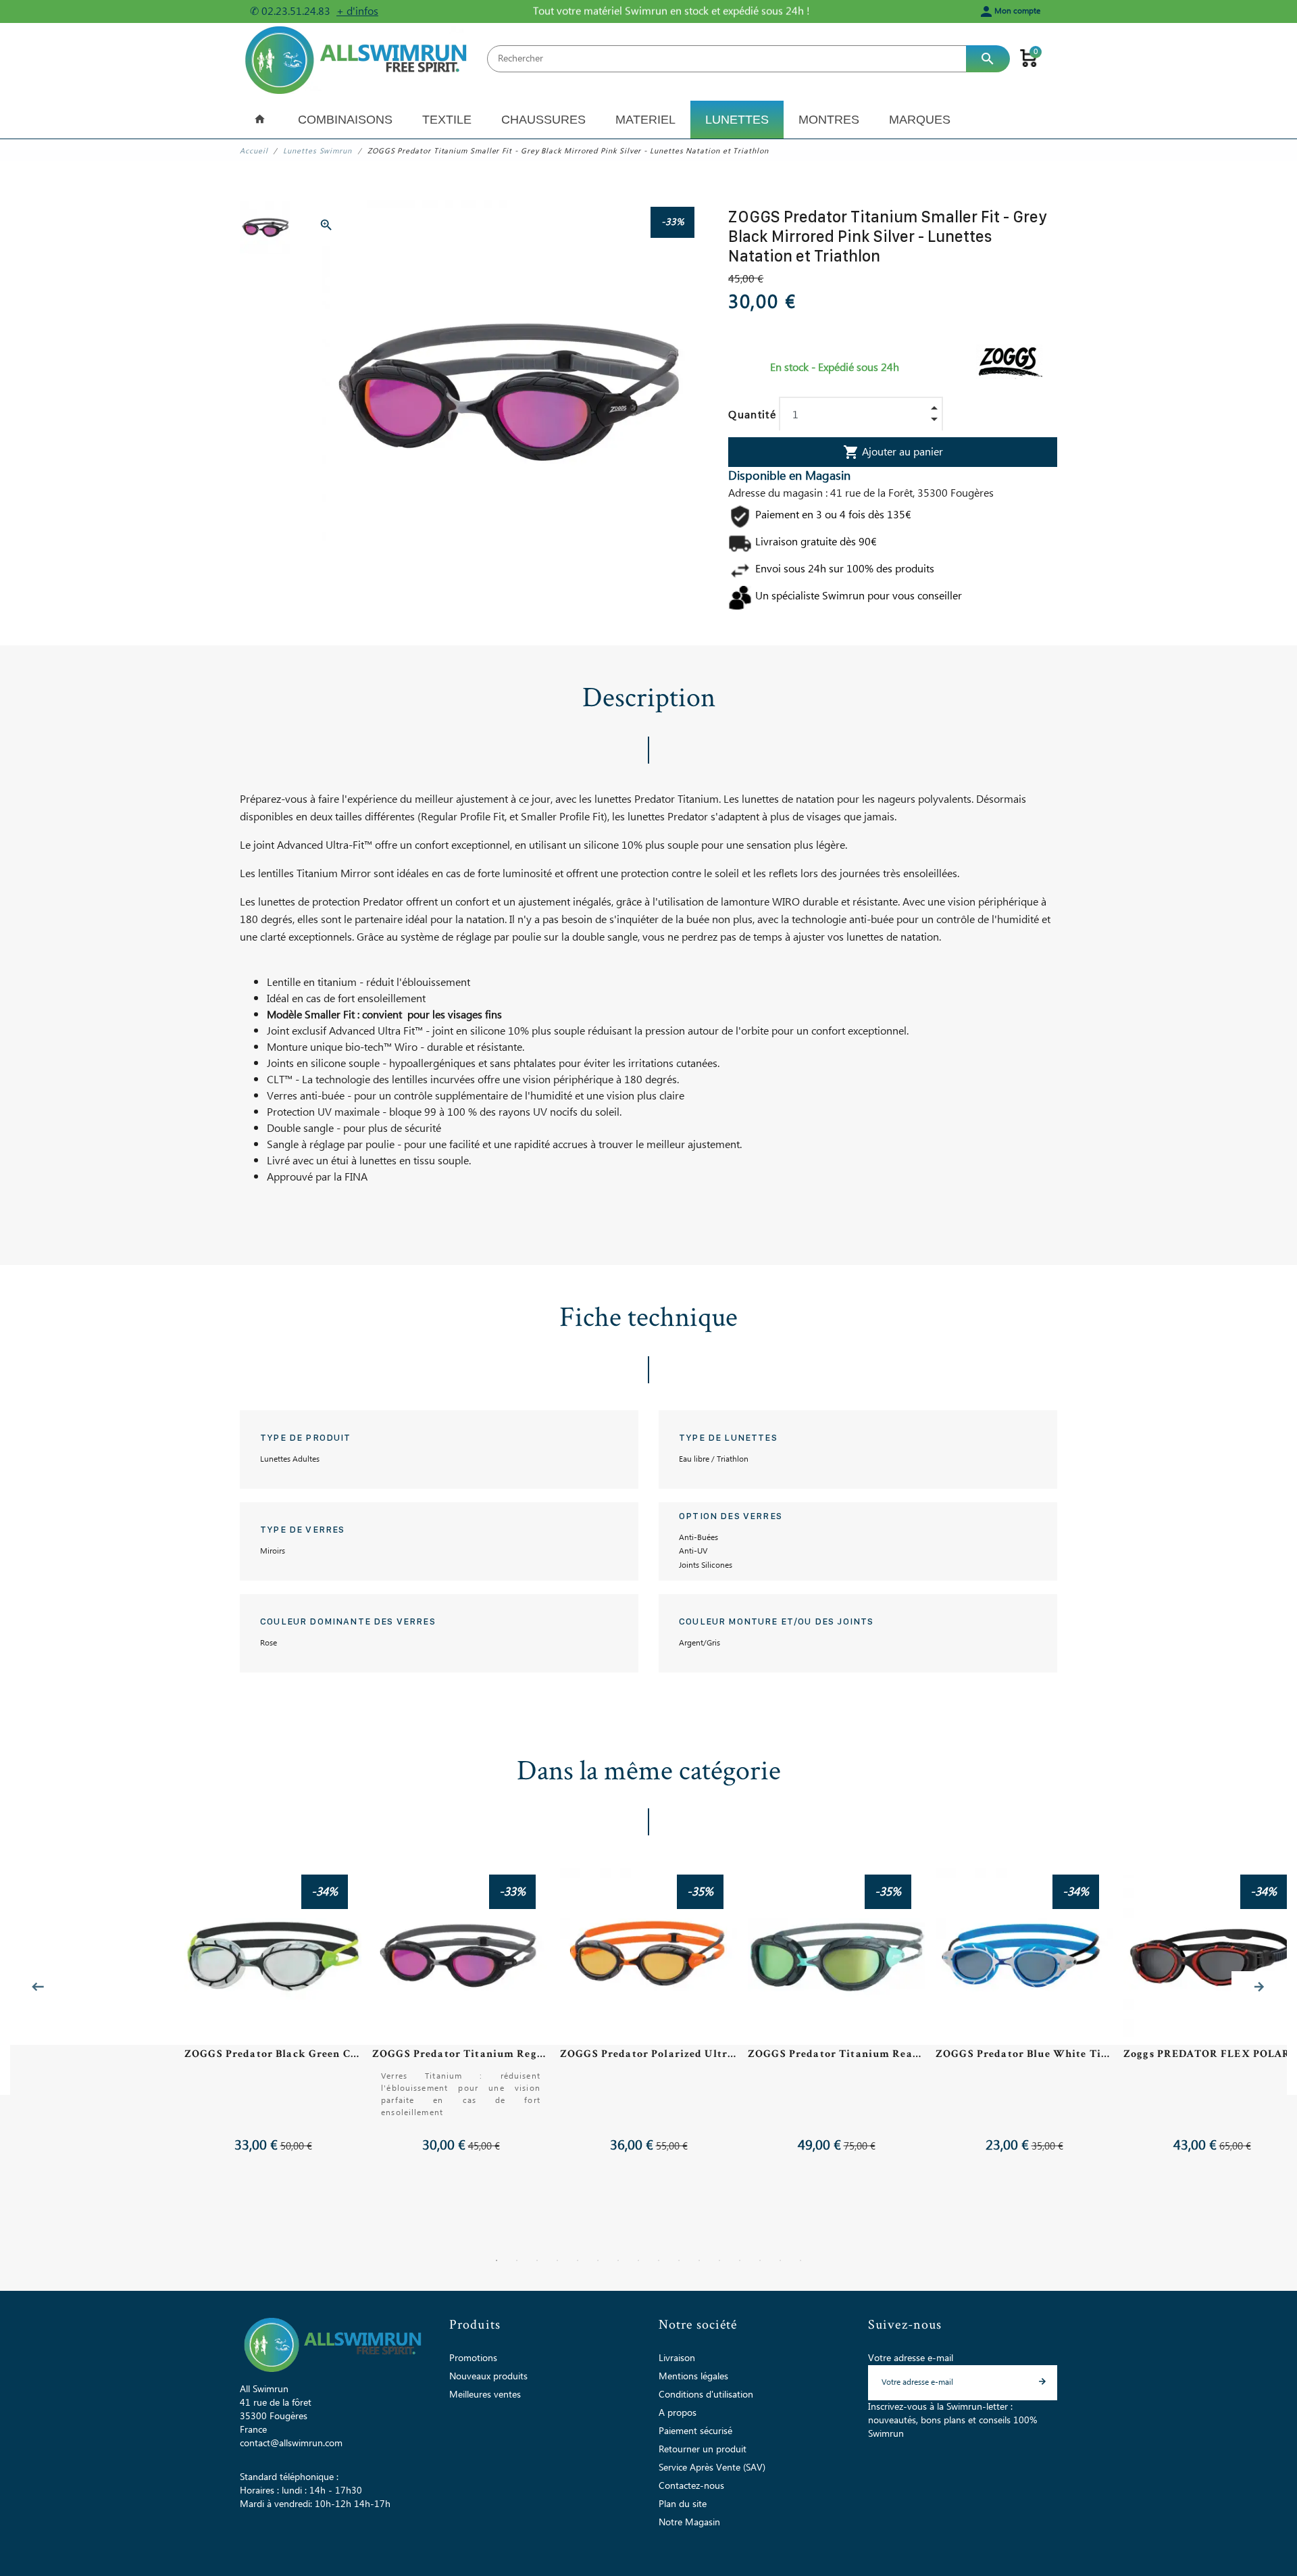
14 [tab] (760, 2260)
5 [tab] (578, 2260)
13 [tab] (740, 2260)
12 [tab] (719, 2260)
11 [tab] (699, 2260)
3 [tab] (537, 2260)
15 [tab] (780, 2260)
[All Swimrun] (358, 58)
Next (1259, 1987)
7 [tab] (618, 2260)
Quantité (752, 415)
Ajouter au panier (893, 452)
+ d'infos (357, 11)
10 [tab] (679, 2260)
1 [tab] (497, 2260)
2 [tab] (517, 2260)
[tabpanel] (648, 2023)
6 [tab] (598, 2260)
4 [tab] (557, 2260)
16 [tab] (800, 2260)
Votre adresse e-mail (911, 2358)
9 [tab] (659, 2260)
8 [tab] (638, 2260)
